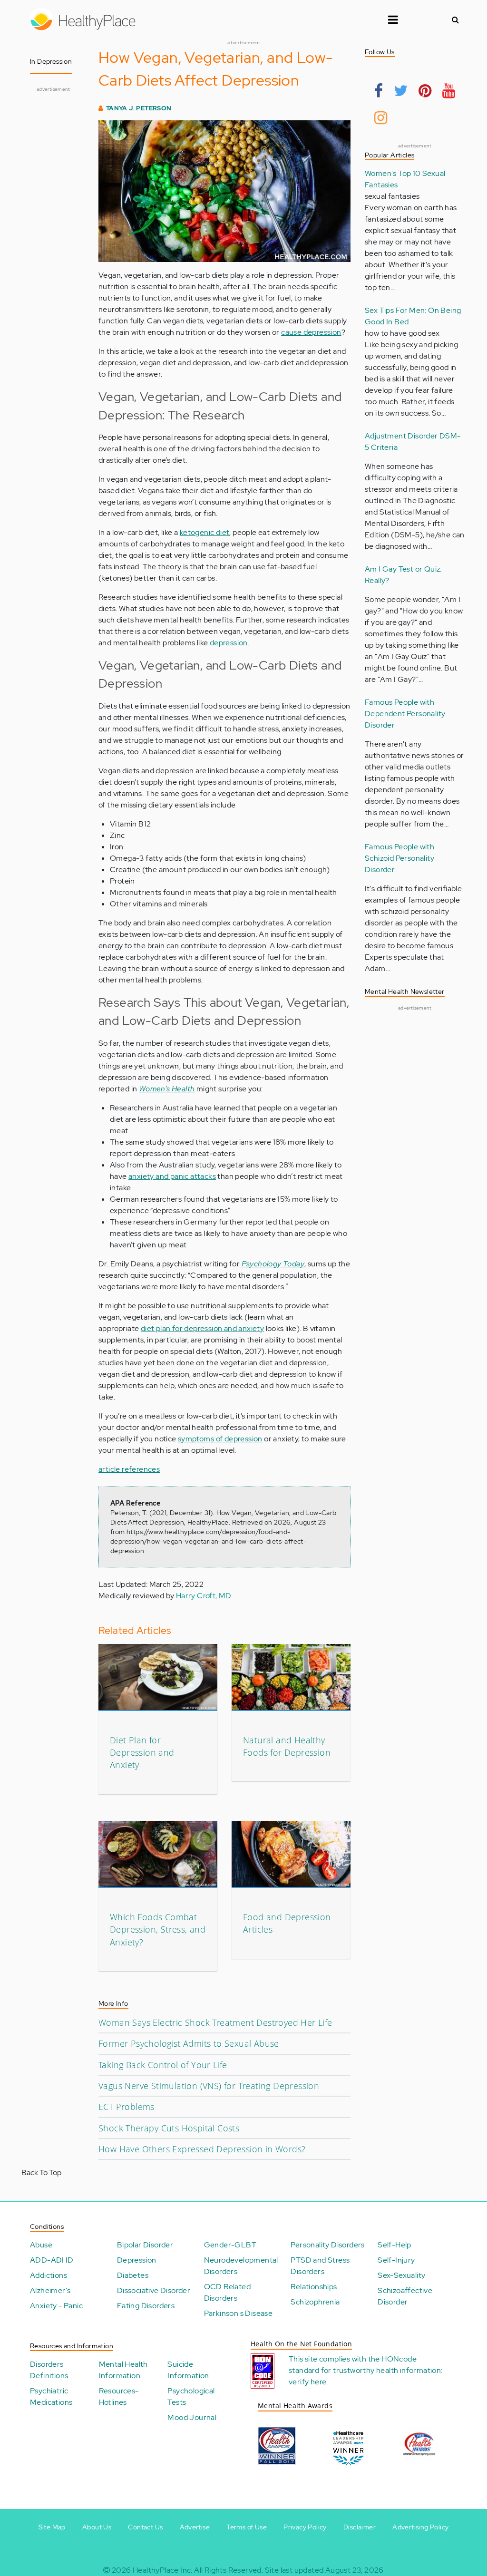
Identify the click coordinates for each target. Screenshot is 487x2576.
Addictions (49, 2275)
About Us (97, 2527)
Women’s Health (167, 1089)
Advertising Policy (420, 2527)
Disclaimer (360, 2527)
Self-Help (394, 2245)
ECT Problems (127, 2107)
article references (129, 1469)
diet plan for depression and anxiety (202, 1328)
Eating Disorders (146, 2306)
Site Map (52, 2527)
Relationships (314, 2287)
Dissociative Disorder (154, 2290)
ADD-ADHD (52, 2260)
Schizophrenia (315, 2302)
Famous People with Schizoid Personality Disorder (399, 858)
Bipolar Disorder (145, 2245)
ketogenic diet (205, 532)
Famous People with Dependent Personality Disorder (405, 714)
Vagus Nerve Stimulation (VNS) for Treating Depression (209, 2086)
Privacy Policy (305, 2527)
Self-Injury (396, 2260)
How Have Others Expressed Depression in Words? (202, 2149)
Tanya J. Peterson (139, 108)
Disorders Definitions (49, 2370)
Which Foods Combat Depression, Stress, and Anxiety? (158, 1930)
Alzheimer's (50, 2290)
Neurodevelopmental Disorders (241, 2266)
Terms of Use (247, 2527)
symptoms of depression (220, 1439)
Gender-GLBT (230, 2245)
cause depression (311, 332)
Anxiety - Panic (56, 2306)
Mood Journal (192, 2417)
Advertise (195, 2527)
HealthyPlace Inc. (163, 2570)
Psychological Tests (191, 2396)
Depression (137, 2260)
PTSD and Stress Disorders (320, 2266)
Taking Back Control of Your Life (163, 2065)
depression (229, 643)
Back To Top (41, 2173)
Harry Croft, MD (204, 1596)
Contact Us (145, 2527)
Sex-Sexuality (401, 2275)
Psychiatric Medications (51, 2396)
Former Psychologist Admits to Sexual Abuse (189, 2043)
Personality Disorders (327, 2245)
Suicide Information (188, 2370)
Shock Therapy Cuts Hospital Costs (169, 2128)
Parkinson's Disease (239, 2313)
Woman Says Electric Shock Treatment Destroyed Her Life (215, 2022)
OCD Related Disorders (227, 2292)
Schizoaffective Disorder (405, 2296)
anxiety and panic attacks (172, 1176)
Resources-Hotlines (119, 2396)
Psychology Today (273, 1264)
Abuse (41, 2245)
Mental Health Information (123, 2370)
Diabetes (133, 2275)
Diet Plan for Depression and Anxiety (142, 1753)
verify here (307, 2382)
